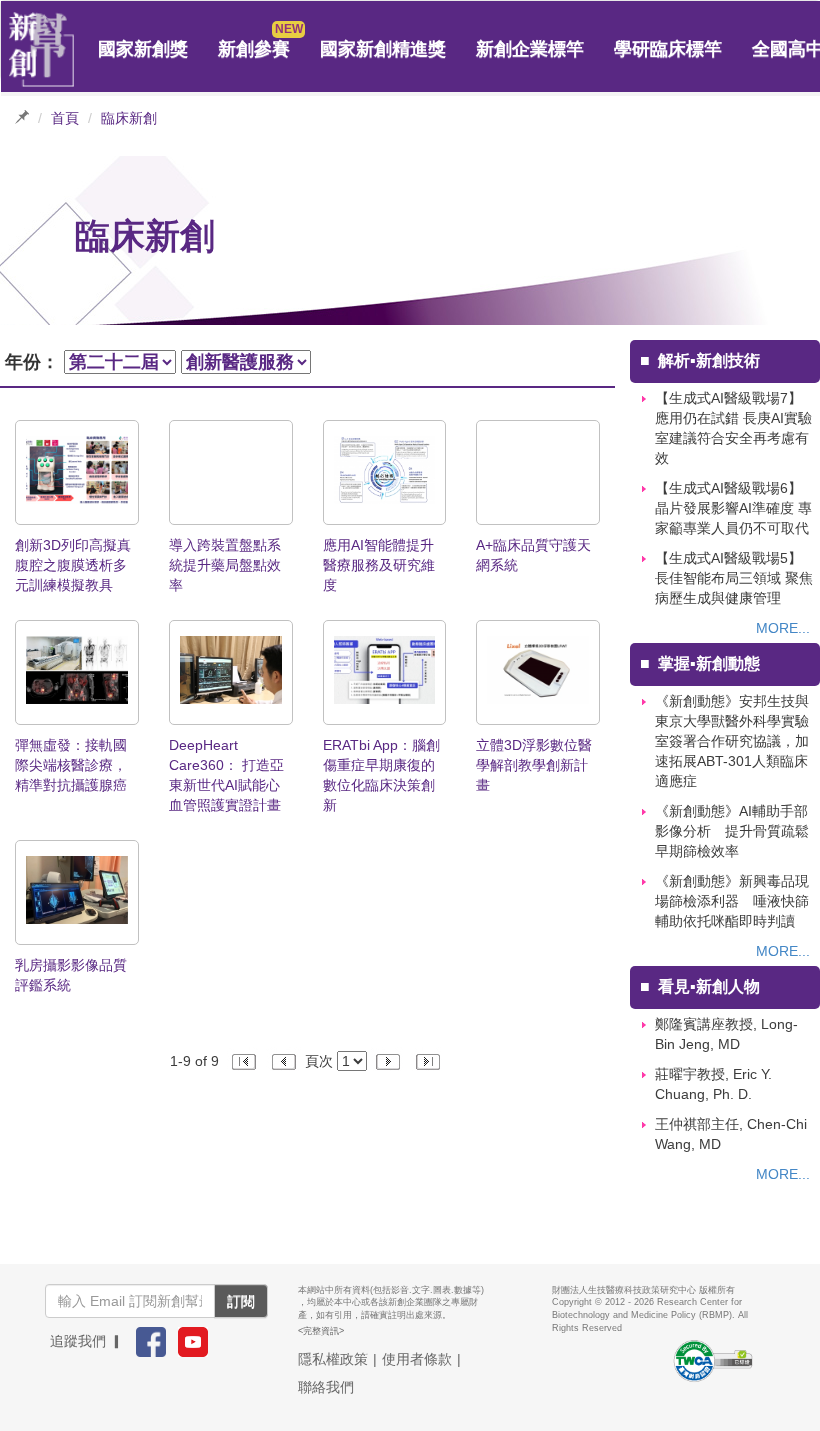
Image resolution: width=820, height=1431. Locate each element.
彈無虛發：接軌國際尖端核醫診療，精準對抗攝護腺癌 (71, 765)
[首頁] (42, 50)
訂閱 (241, 1301)
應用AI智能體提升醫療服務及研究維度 (379, 565)
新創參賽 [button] (254, 49)
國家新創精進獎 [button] (383, 49)
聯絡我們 (326, 1387)
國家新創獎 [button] (143, 49)
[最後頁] (427, 1061)
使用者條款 (417, 1359)
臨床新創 (129, 118)
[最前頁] (246, 1061)
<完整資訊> (321, 1331)
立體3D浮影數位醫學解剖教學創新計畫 (534, 765)
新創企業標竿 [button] (530, 49)
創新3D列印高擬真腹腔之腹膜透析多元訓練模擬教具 (73, 565)
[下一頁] (390, 1061)
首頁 (65, 118)
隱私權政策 (333, 1359)
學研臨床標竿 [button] (668, 49)
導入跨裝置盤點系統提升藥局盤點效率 (225, 565)
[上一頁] (285, 1061)
